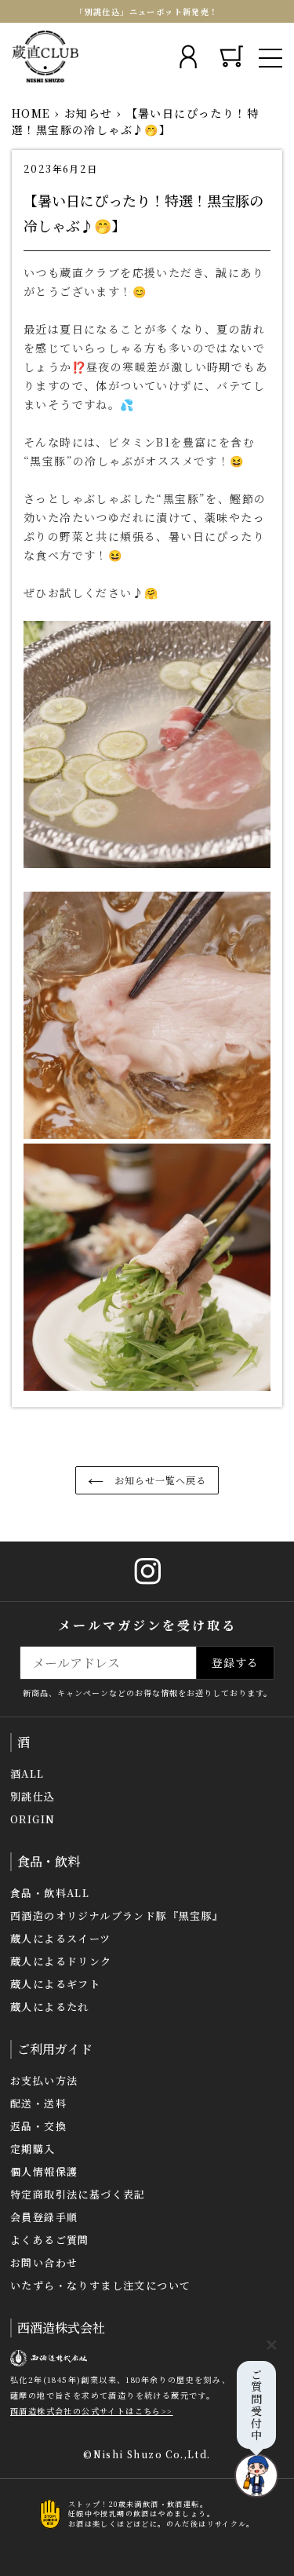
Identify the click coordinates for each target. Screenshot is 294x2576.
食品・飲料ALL (50, 1893)
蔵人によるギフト (55, 1984)
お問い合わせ (44, 2262)
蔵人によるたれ (50, 2007)
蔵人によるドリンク (61, 1961)
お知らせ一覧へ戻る (159, 1480)
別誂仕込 (33, 1796)
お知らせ (89, 113)
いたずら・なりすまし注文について (100, 2285)
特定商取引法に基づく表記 (78, 2194)
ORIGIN (33, 1819)
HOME (31, 113)
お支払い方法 (44, 2080)
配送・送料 (38, 2103)
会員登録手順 (44, 2217)
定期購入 (33, 2149)
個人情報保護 (44, 2171)
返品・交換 (38, 2126)
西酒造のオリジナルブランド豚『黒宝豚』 (117, 1916)
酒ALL (27, 1773)
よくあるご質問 (50, 2240)
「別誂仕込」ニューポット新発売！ (147, 11)
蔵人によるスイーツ (61, 1938)
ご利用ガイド (55, 2049)
